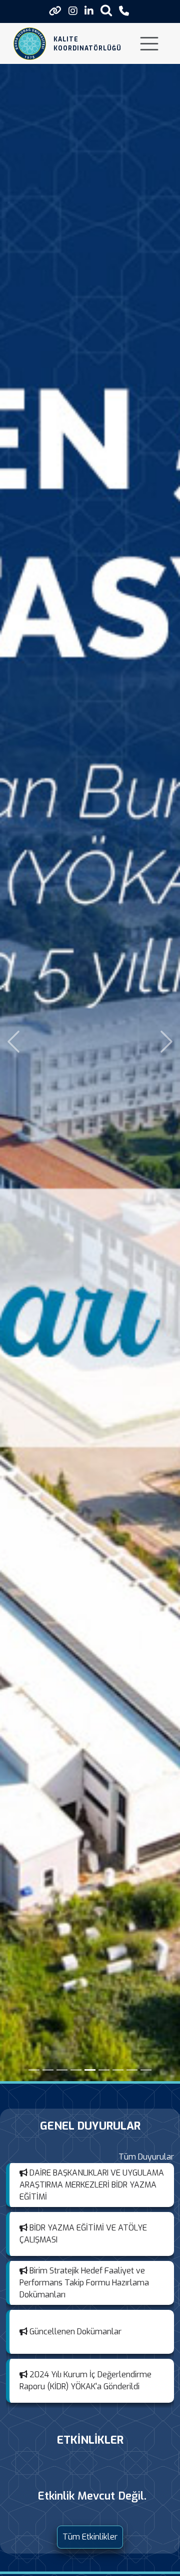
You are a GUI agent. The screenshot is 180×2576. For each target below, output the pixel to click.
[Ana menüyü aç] (149, 44)
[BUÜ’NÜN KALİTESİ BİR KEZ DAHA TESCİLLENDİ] (34, 2070)
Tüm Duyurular (146, 2157)
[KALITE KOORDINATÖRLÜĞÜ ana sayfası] (30, 44)
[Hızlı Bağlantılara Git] (55, 11)
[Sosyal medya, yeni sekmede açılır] (73, 11)
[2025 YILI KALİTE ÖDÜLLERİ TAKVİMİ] (76, 2070)
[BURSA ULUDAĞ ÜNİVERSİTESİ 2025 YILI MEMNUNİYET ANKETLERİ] (62, 2070)
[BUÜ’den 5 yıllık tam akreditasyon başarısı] (90, 2070)
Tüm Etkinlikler (90, 2537)
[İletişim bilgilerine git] (124, 11)
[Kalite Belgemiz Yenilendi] (104, 2070)
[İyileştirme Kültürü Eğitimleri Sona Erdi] (146, 2070)
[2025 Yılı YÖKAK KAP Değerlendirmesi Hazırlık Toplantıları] (118, 2070)
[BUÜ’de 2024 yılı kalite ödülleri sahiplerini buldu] (48, 2070)
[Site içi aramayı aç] (106, 10)
